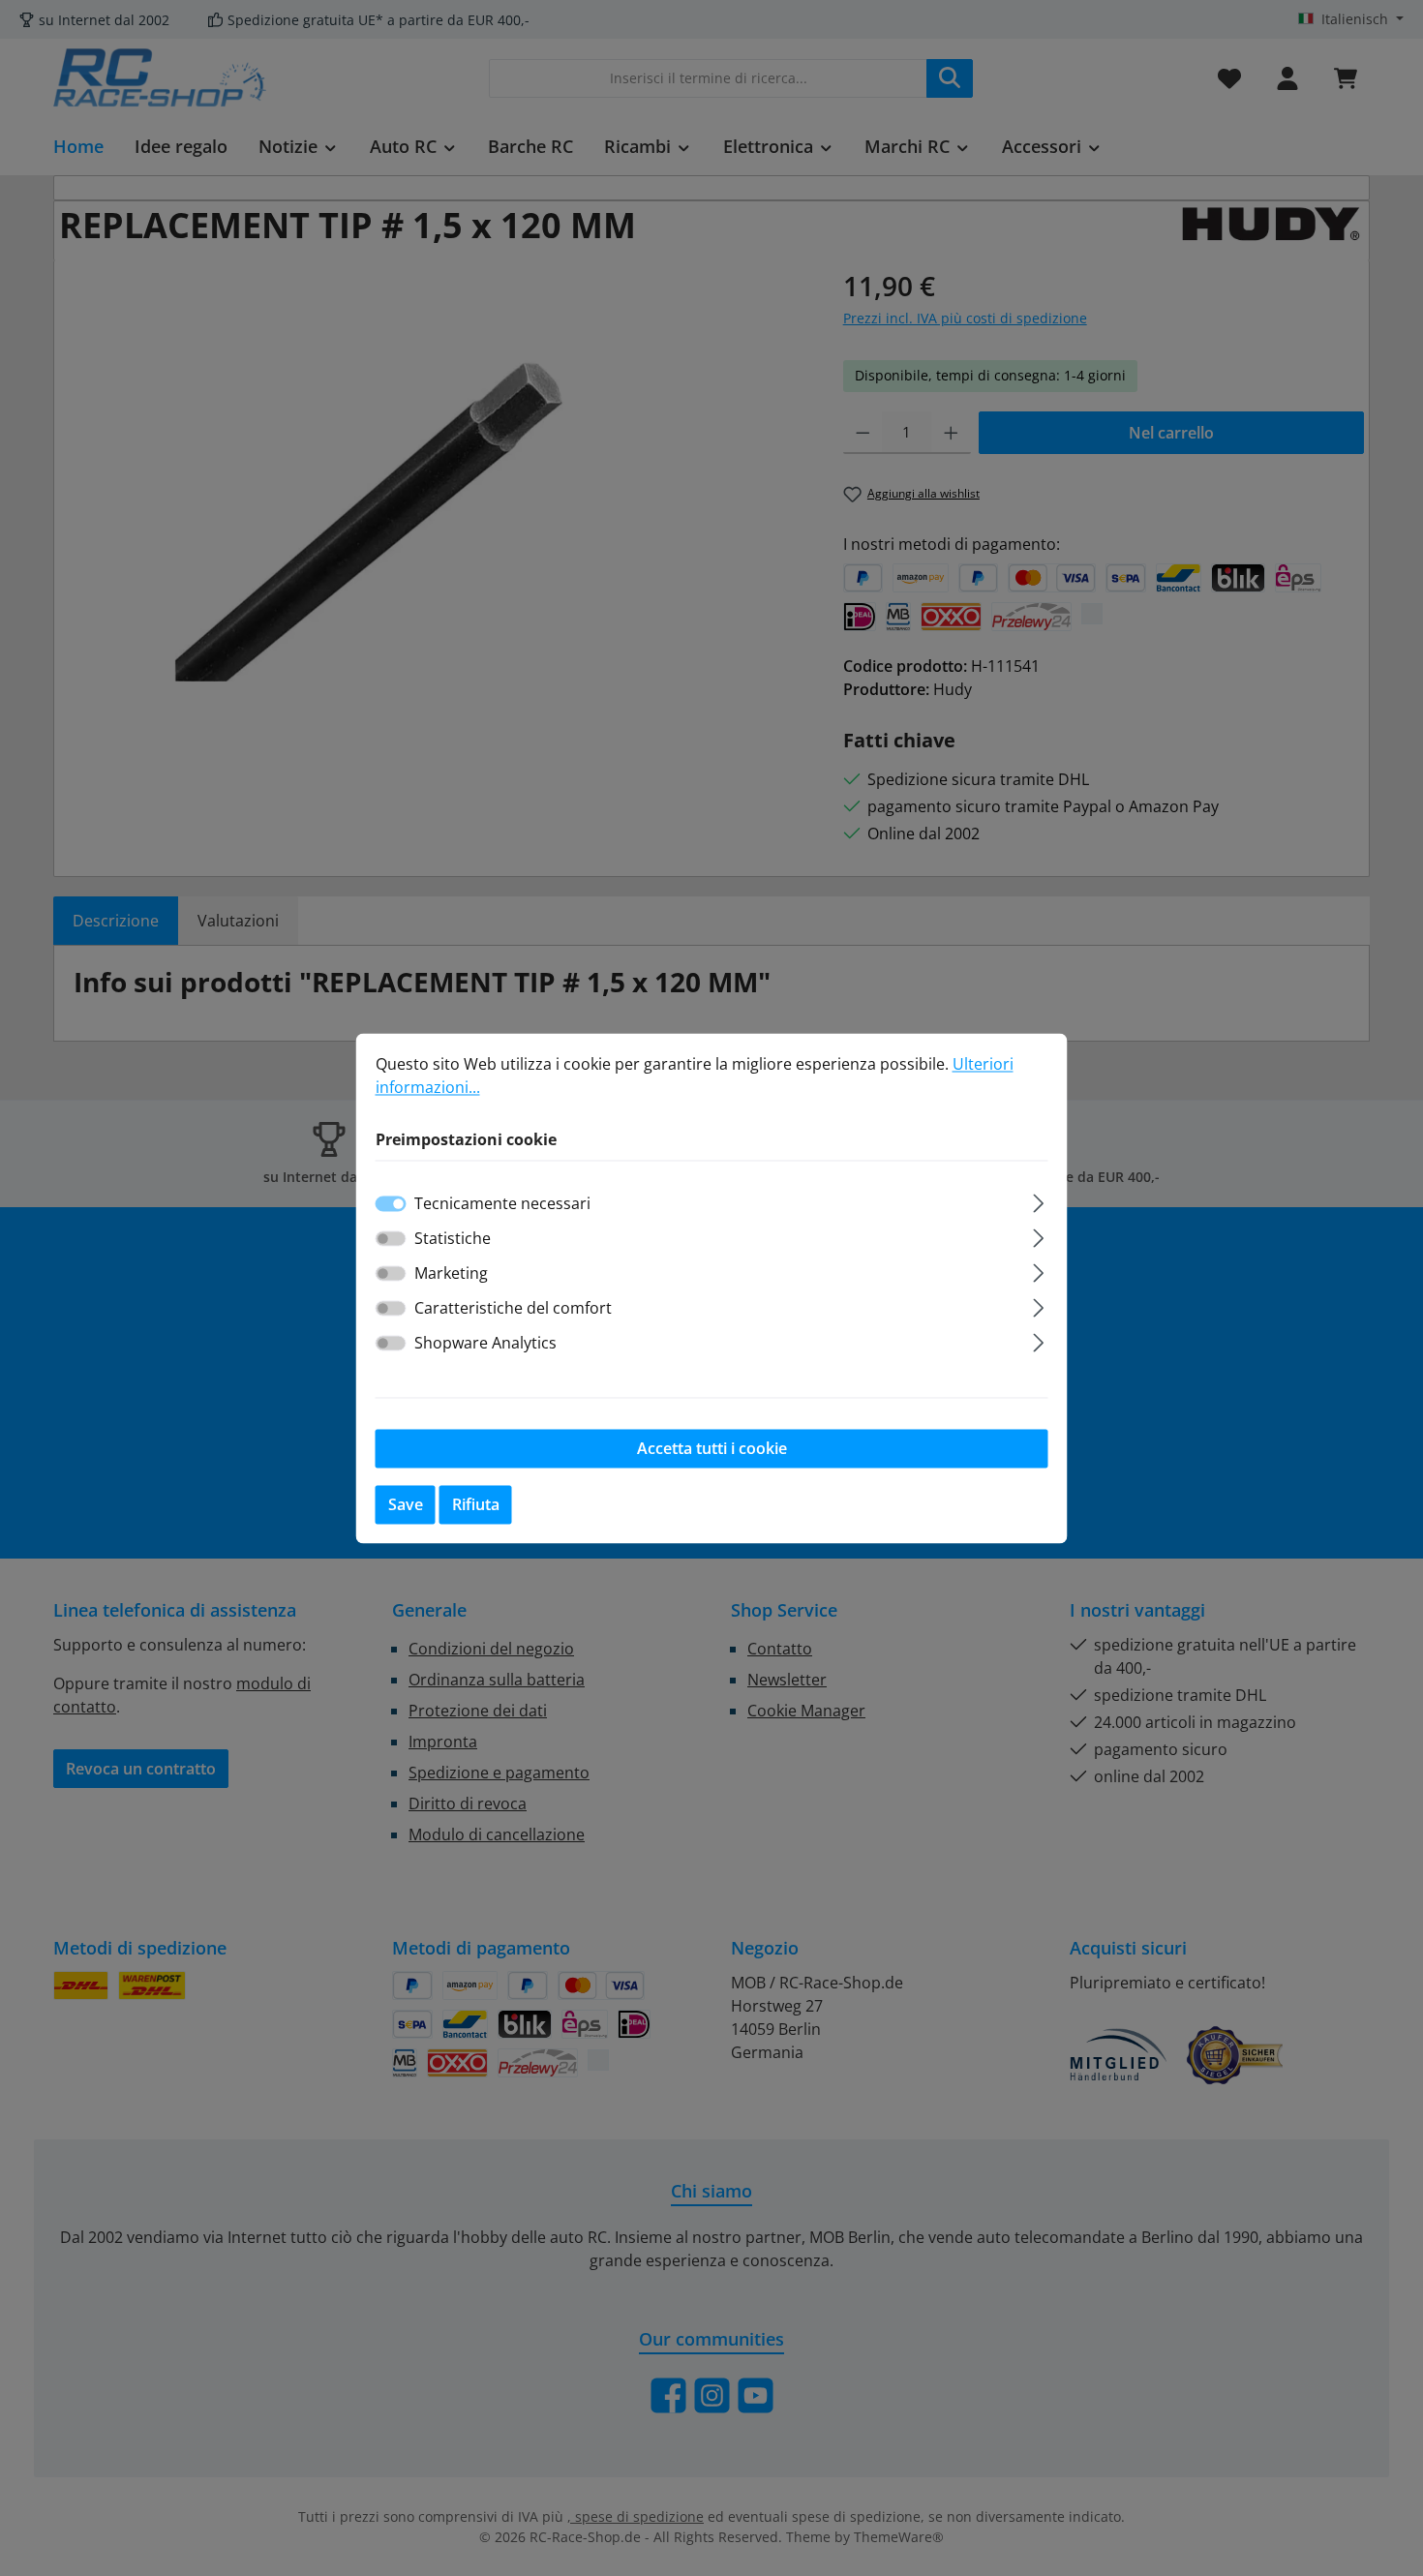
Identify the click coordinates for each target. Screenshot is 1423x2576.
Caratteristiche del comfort (513, 1308)
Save (406, 1504)
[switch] (391, 1238)
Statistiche (453, 1238)
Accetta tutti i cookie (712, 1448)
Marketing (451, 1273)
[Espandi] (1038, 1200)
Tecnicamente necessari (502, 1203)
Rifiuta (476, 1504)
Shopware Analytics (485, 1343)
